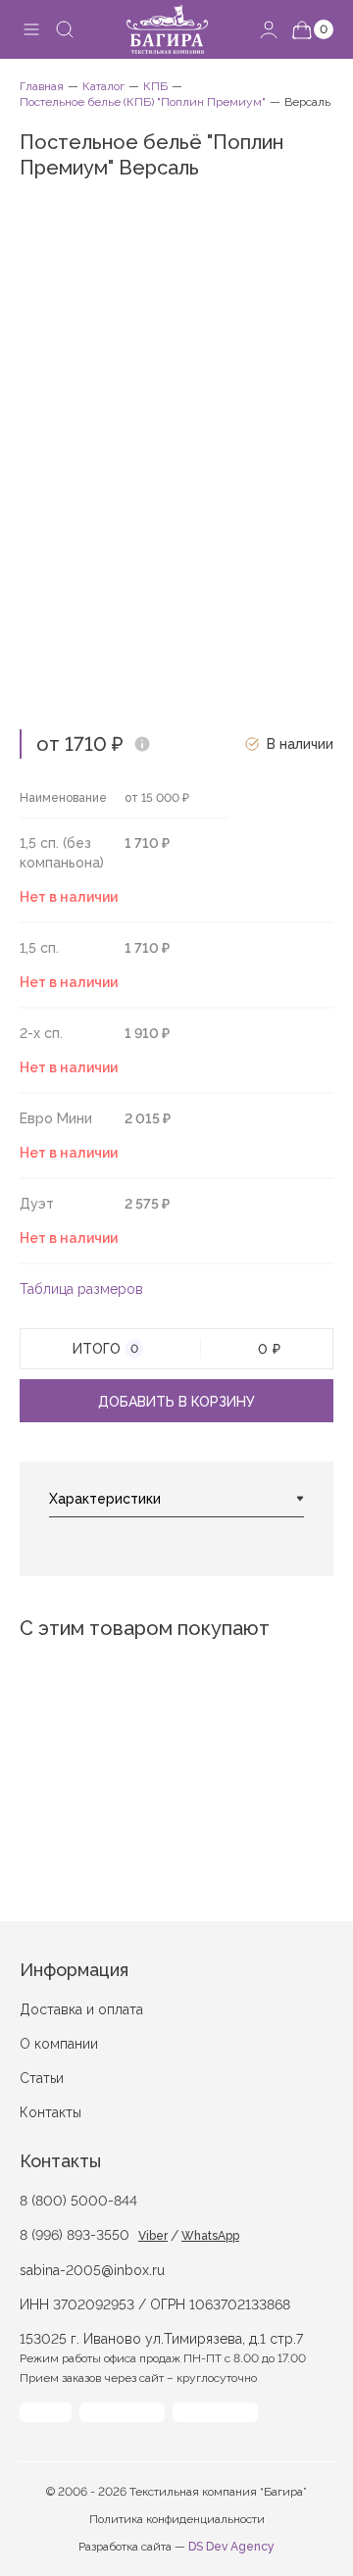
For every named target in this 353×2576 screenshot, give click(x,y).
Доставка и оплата (81, 2009)
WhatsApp (210, 2236)
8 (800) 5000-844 (78, 2201)
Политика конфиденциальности (177, 2519)
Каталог (103, 86)
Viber (153, 2236)
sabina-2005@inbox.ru (92, 2270)
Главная (42, 86)
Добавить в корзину (176, 1402)
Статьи (42, 2078)
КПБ (155, 86)
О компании (59, 2044)
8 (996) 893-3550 (75, 2235)
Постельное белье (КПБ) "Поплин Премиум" (143, 102)
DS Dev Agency (231, 2547)
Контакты (50, 2112)
